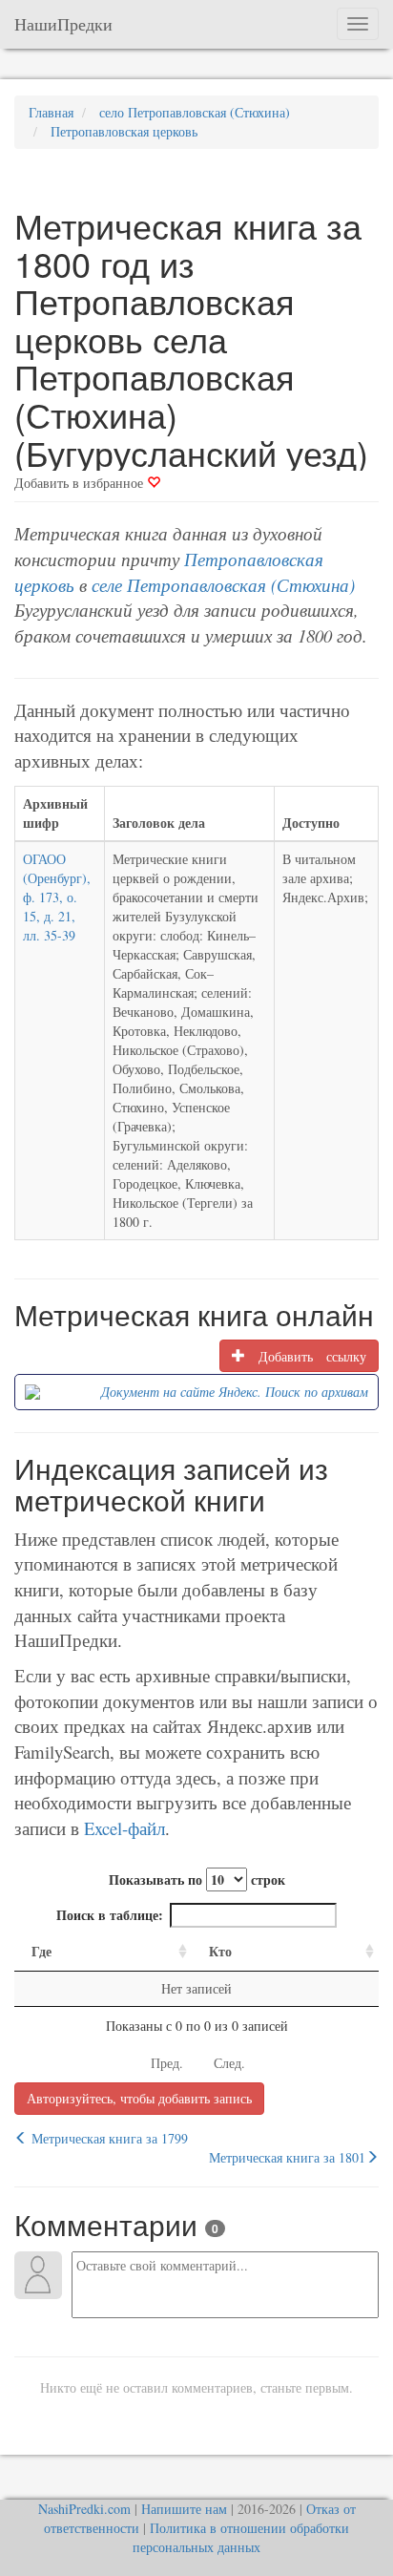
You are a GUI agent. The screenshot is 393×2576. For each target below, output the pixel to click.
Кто (220, 1951)
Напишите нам (184, 2509)
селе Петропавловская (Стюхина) (223, 585)
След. (229, 2063)
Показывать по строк (197, 1879)
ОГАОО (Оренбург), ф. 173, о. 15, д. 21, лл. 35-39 (57, 897)
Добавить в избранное (81, 483)
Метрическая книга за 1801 (287, 2157)
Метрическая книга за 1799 (108, 2138)
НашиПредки (63, 24)
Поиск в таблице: (110, 1915)
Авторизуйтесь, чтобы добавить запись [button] (139, 2098)
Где (41, 1951)
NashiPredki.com (84, 2509)
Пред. (167, 2063)
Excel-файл (124, 1828)
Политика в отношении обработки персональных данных (241, 2537)
